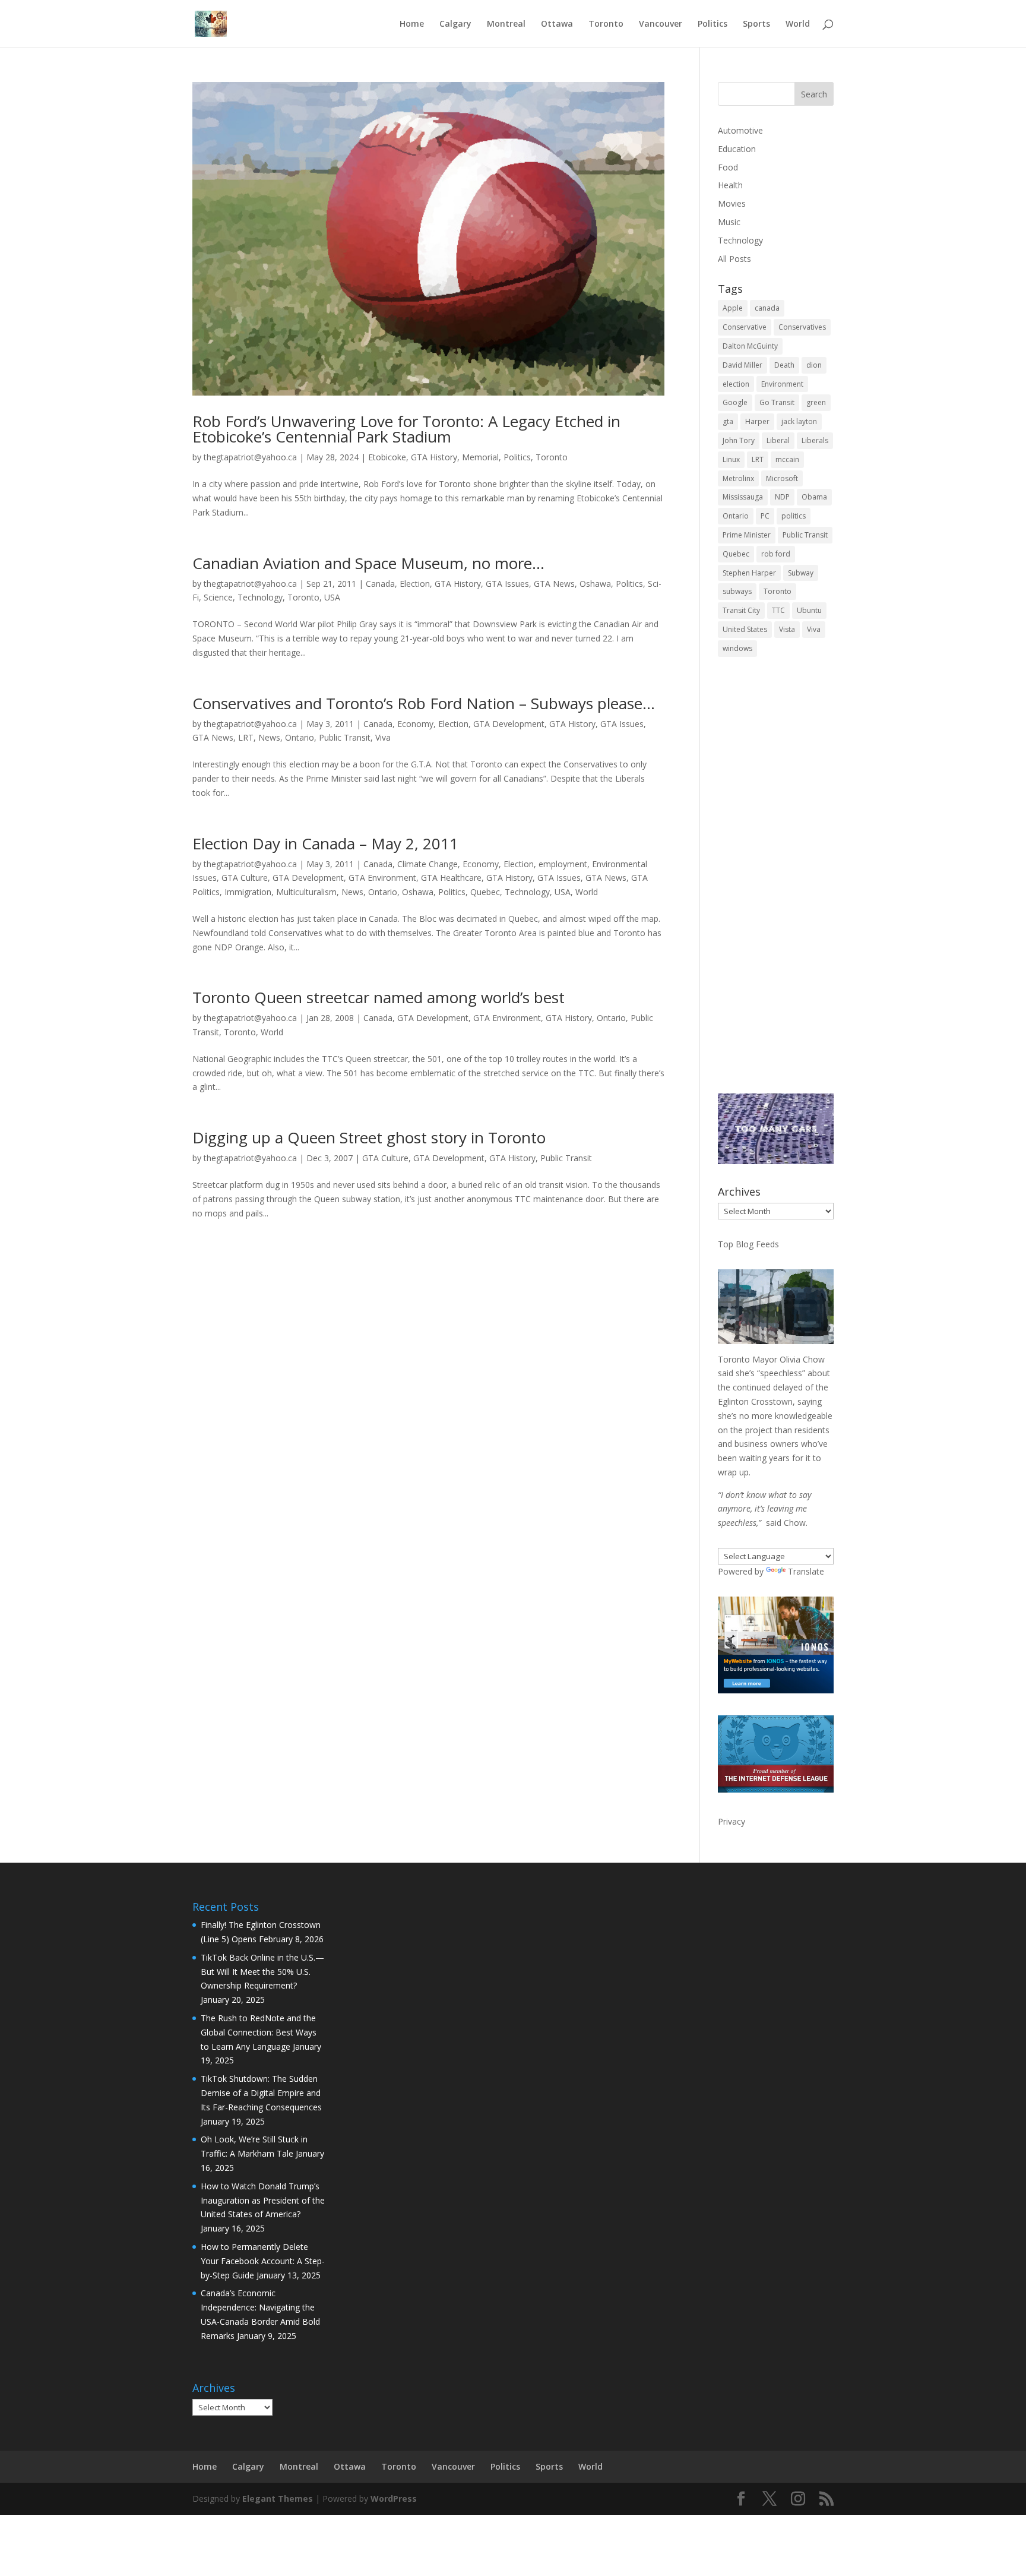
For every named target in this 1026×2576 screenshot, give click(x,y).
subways (737, 591)
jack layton (799, 421)
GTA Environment (382, 878)
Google (735, 402)
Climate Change (427, 864)
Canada (380, 584)
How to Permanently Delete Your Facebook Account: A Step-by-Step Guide (263, 2261)
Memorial (480, 457)
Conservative (745, 327)
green (816, 402)
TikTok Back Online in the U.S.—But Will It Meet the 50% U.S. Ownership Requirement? (262, 1972)
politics (794, 516)
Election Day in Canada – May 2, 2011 (325, 843)
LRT (246, 737)
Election (415, 584)
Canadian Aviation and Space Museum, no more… (368, 563)
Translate (806, 1571)
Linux (731, 459)
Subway (801, 573)
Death (784, 365)
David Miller (742, 365)
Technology (260, 597)
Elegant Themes (278, 2498)
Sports (756, 24)
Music (729, 222)
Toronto (606, 24)
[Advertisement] (776, 883)
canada (767, 308)
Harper (757, 421)
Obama (814, 497)
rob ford (776, 554)
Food (728, 167)
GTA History (434, 457)
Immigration (248, 892)
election (736, 384)
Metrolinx (738, 478)
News (269, 737)
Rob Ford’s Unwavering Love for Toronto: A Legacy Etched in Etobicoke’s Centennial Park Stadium (406, 429)
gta (728, 421)
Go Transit (777, 402)
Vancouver (661, 24)
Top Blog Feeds (748, 1244)
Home (412, 24)
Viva (383, 737)
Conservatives (802, 327)
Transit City (741, 610)
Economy (415, 724)
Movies (732, 203)
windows (737, 648)
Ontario (300, 737)
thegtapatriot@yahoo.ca (250, 457)
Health (730, 185)
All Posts (734, 259)
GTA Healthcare (451, 878)
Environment (782, 384)
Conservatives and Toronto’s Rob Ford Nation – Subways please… (424, 703)
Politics (712, 24)
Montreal (506, 24)
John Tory (739, 440)
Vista (787, 629)
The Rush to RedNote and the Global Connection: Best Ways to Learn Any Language (259, 2032)
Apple (733, 308)
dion (814, 365)
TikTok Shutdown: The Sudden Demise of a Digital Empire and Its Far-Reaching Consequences (261, 2093)
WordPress (394, 2498)
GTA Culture (245, 878)
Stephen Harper (749, 573)
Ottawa (557, 24)
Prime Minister (747, 535)
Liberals (815, 440)
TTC (778, 610)
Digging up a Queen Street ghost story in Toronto (369, 1137)
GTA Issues (507, 584)
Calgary (455, 24)
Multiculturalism (306, 892)
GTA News (554, 584)
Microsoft (782, 478)
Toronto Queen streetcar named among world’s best (379, 997)
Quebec (485, 892)
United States (745, 629)
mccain (787, 459)
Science (218, 597)
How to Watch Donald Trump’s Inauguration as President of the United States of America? (263, 2200)
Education (737, 149)
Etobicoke (387, 457)
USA (332, 597)
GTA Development (509, 724)
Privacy (731, 1821)
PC (765, 516)
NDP (782, 497)
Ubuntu (809, 610)
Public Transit (345, 737)
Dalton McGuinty (750, 346)
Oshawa (595, 584)
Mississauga (743, 497)
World (798, 24)
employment (563, 864)
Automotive (740, 130)
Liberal (778, 440)
